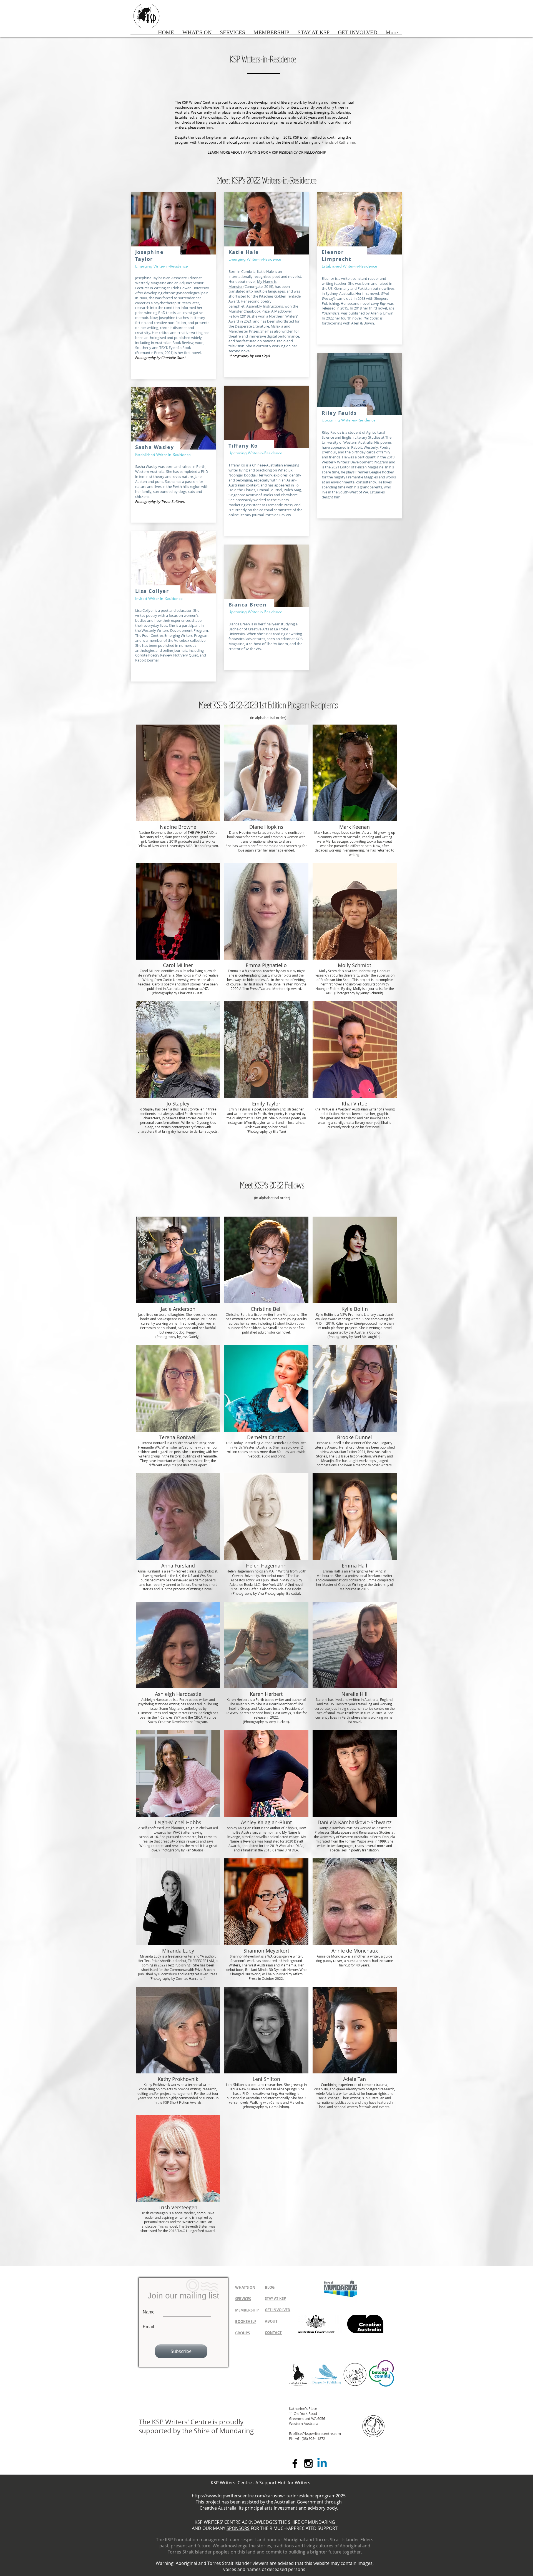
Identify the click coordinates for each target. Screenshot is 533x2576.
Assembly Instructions (265, 306)
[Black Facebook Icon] (295, 2463)
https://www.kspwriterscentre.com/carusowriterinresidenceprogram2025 (269, 2496)
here (209, 127)
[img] (178, 792)
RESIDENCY (288, 152)
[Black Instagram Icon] (308, 2463)
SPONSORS (238, 2528)
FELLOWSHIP (315, 152)
